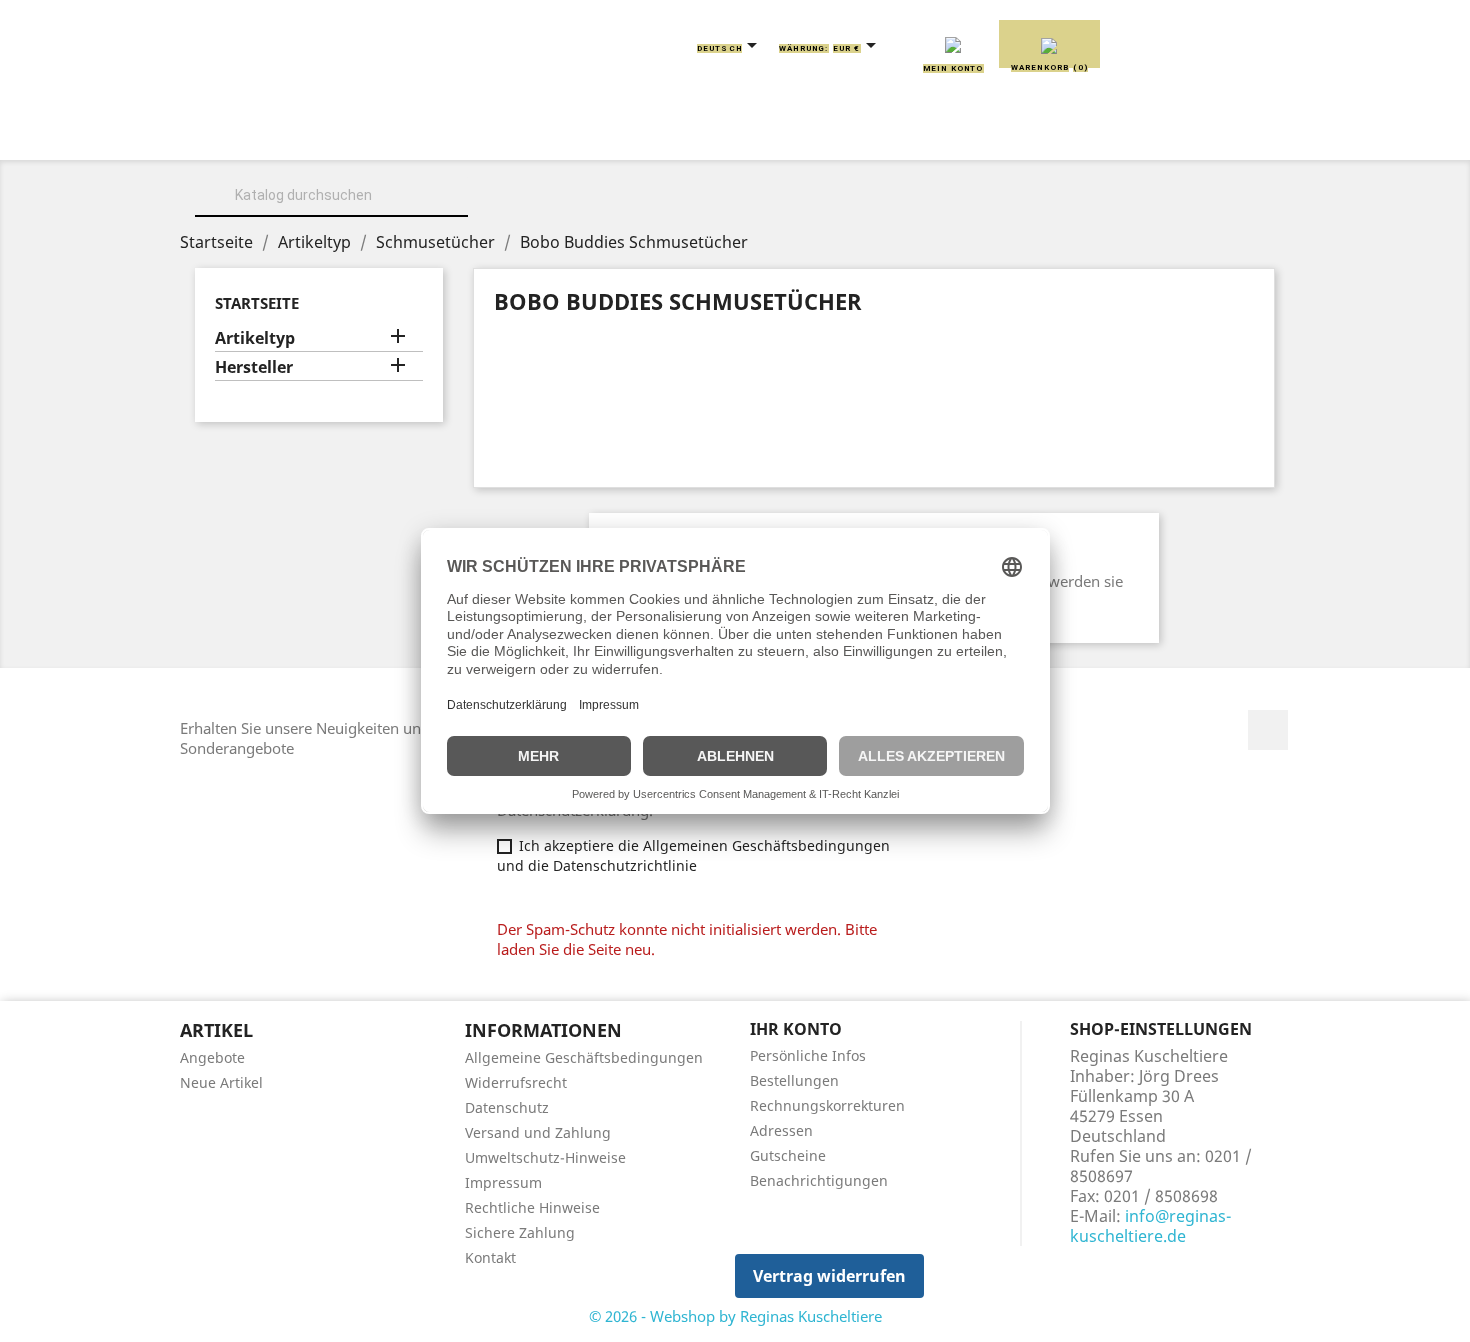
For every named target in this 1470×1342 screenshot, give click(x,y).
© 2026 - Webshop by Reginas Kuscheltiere (735, 1316)
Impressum (503, 1182)
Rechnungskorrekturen (827, 1105)
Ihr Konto (796, 1029)
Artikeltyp (255, 338)
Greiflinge (735, 132)
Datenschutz (507, 1107)
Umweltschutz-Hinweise (545, 1157)
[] (460, 214)
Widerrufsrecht (516, 1082)
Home (253, 132)
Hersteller (254, 367)
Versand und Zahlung (538, 1132)
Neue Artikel (221, 1082)
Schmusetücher (1034, 132)
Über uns (355, 132)
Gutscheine (788, 1155)
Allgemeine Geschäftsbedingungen (584, 1057)
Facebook (1268, 730)
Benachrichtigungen (819, 1180)
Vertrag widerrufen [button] (829, 1276)
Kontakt (490, 1257)
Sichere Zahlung (520, 1232)
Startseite (257, 303)
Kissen (619, 132)
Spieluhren (1191, 132)
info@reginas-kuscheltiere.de (1150, 1226)
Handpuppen (874, 132)
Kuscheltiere (492, 132)
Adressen (781, 1130)
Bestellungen (794, 1080)
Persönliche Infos (808, 1055)
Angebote (212, 1057)
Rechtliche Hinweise (532, 1207)
